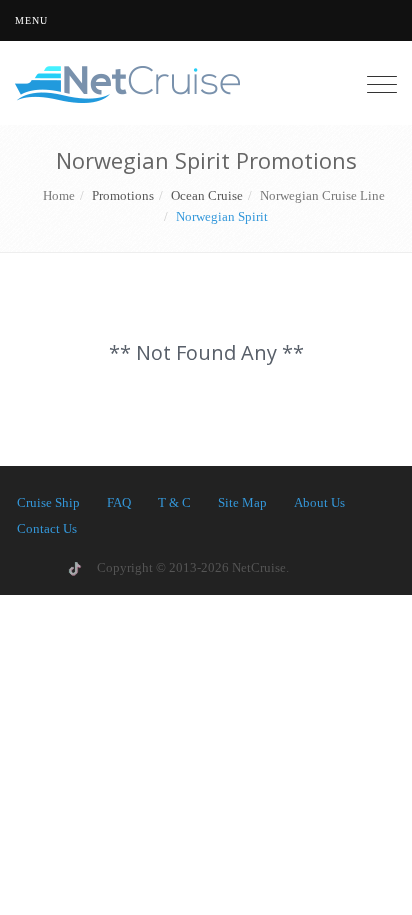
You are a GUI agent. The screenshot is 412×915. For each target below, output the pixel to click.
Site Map (242, 502)
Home (59, 195)
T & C (174, 502)
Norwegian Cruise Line (322, 195)
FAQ (119, 502)
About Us (319, 502)
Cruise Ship (48, 502)
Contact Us (47, 528)
